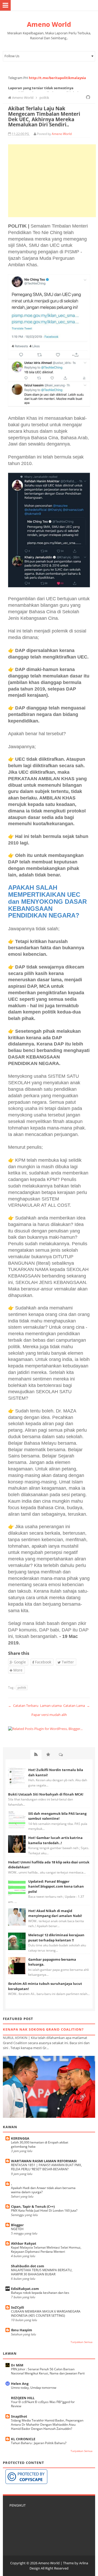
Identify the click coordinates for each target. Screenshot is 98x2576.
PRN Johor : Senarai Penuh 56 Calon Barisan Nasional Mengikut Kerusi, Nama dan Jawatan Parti (48, 2371)
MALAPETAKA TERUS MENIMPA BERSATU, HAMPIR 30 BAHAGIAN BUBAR (42, 2272)
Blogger (17, 2225)
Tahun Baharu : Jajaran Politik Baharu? (39, 2443)
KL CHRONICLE (23, 2439)
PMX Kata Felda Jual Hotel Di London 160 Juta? (44, 2210)
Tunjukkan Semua (82, 2342)
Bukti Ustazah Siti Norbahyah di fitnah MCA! (46, 1794)
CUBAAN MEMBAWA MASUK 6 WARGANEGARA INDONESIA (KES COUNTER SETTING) (46, 2313)
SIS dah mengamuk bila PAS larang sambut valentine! (57, 1816)
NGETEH (17, 2229)
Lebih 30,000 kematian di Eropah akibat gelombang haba (40, 2144)
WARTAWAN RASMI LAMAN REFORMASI (44, 2161)
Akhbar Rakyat (24, 2243)
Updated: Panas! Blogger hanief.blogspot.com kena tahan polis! (56, 1886)
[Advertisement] (52, 181)
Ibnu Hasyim (22, 2330)
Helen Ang (20, 2384)
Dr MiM (17, 2365)
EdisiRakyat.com (25, 2289)
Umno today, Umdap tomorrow (34, 2388)
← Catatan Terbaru (23, 1706)
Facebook (43, 1662)
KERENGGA (20, 2138)
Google (19, 1662)
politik (22, 1687)
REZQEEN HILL (23, 2398)
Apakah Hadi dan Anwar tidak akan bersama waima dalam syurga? (43, 2190)
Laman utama (51, 1706)
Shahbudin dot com (28, 2266)
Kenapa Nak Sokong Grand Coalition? (43, 2029)
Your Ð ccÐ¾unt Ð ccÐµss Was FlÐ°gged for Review (43, 2404)
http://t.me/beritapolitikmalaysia (57, 78)
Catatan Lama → (77, 1706)
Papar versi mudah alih (49, 1715)
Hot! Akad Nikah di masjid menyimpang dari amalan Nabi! (55, 1913)
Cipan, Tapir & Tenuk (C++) (33, 2206)
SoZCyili (18, 2307)
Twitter (67, 1662)
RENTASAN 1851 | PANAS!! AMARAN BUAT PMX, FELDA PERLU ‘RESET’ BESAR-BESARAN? (46, 2167)
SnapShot (19, 2416)
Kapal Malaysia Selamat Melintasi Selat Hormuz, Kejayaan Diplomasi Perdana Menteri (46, 2249)
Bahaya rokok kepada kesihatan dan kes (40, 2293)
